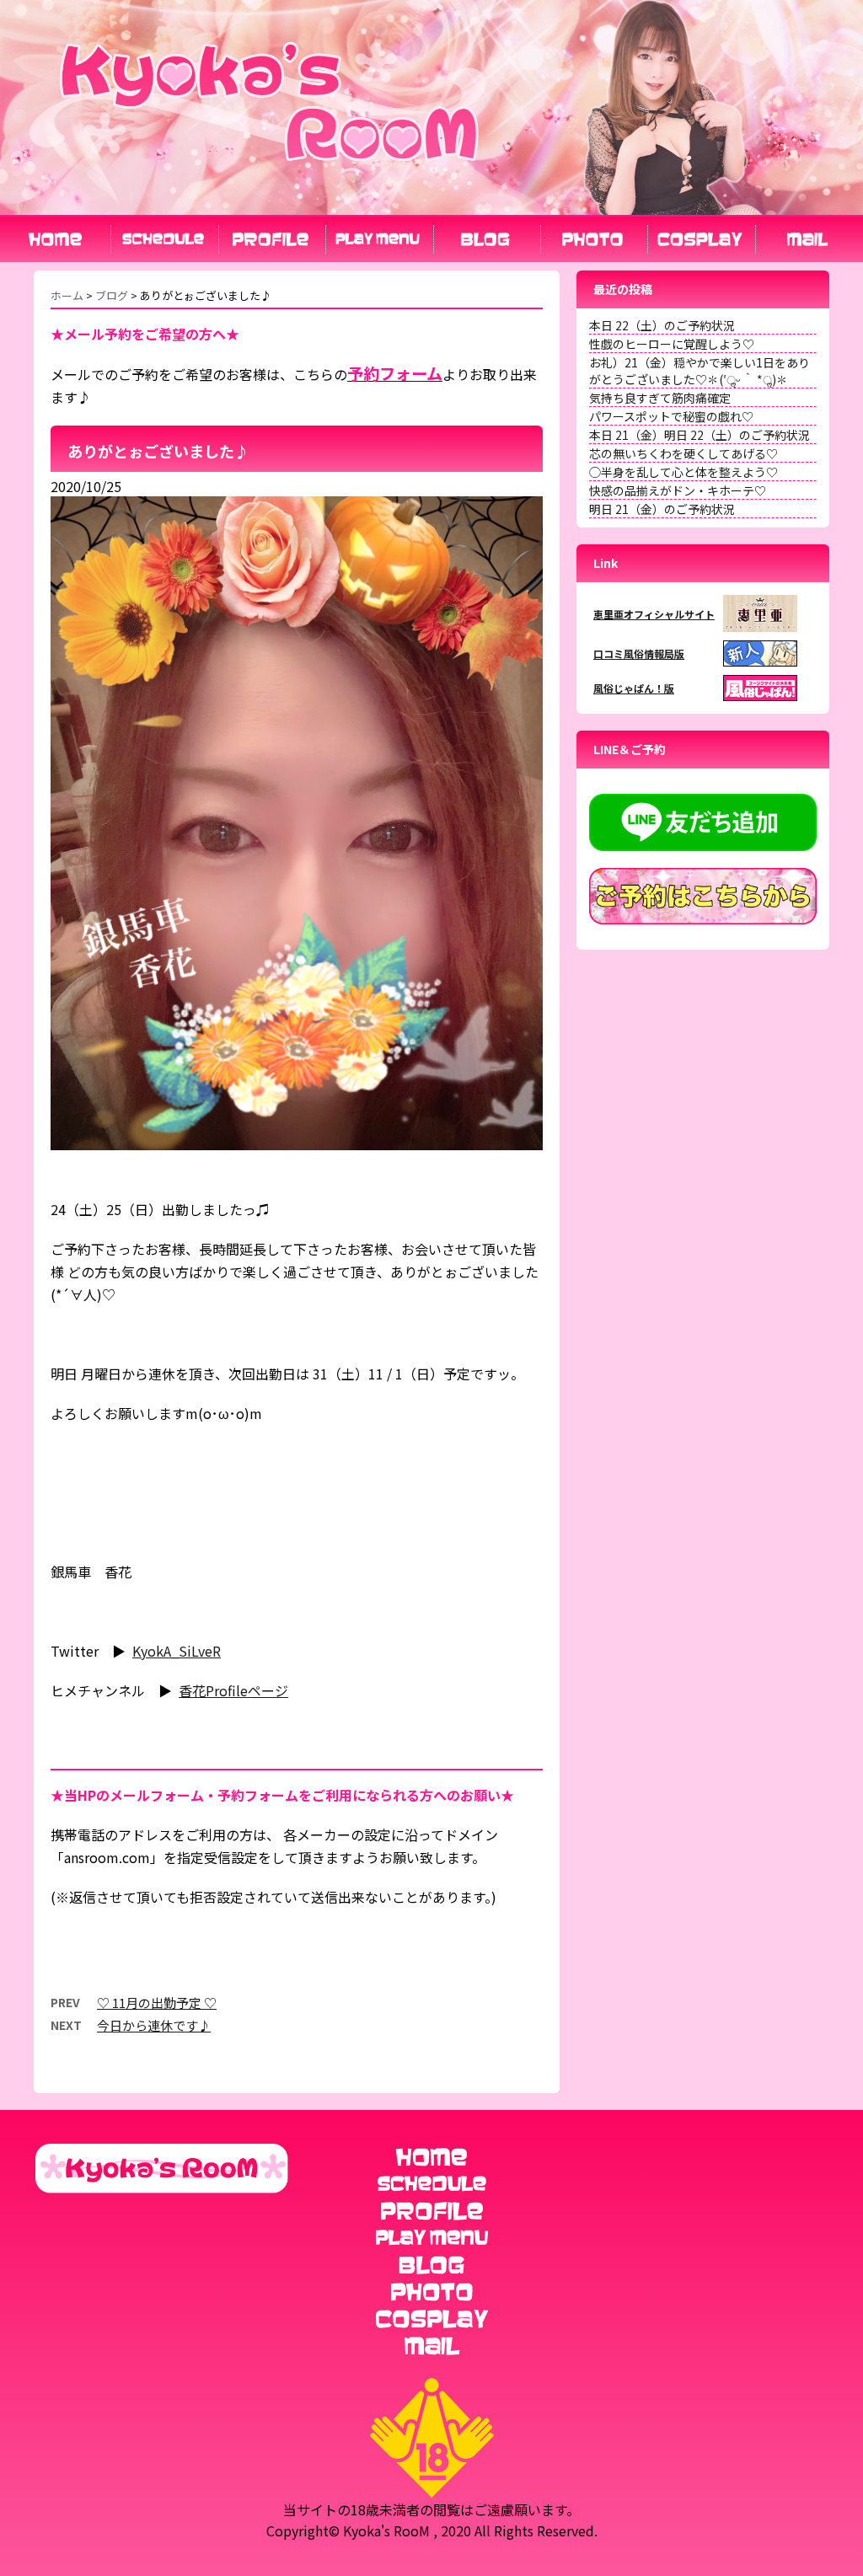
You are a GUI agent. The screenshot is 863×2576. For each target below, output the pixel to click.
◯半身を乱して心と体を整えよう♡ (683, 472)
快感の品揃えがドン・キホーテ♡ (678, 490)
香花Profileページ (233, 1690)
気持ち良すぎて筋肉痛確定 (660, 398)
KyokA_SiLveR (177, 1651)
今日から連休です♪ (154, 2025)
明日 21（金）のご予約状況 (662, 509)
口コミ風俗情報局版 (639, 653)
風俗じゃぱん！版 (634, 688)
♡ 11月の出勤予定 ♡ (157, 2003)
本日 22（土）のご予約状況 (662, 325)
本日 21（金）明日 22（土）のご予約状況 (700, 435)
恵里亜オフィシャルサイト (654, 614)
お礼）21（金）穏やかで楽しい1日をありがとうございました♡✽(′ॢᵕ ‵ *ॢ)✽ (700, 371)
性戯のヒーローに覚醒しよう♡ (672, 344)
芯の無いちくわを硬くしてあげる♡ (683, 453)
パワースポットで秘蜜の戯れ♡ (671, 416)
